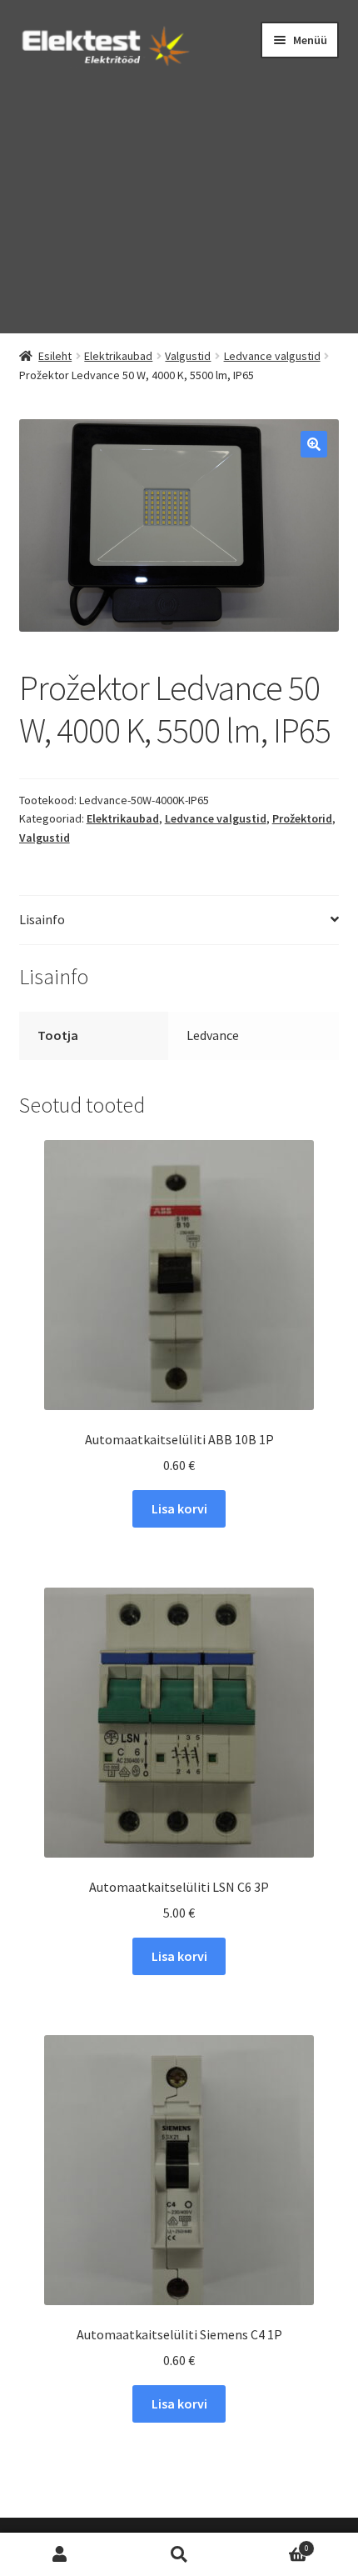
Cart (274, 2544)
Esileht (55, 356)
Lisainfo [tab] (42, 919)
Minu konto (60, 2555)
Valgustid (188, 356)
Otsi (179, 2555)
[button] (314, 444)
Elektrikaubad (118, 356)
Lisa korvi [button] (179, 1508)
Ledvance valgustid (272, 356)
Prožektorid (302, 818)
